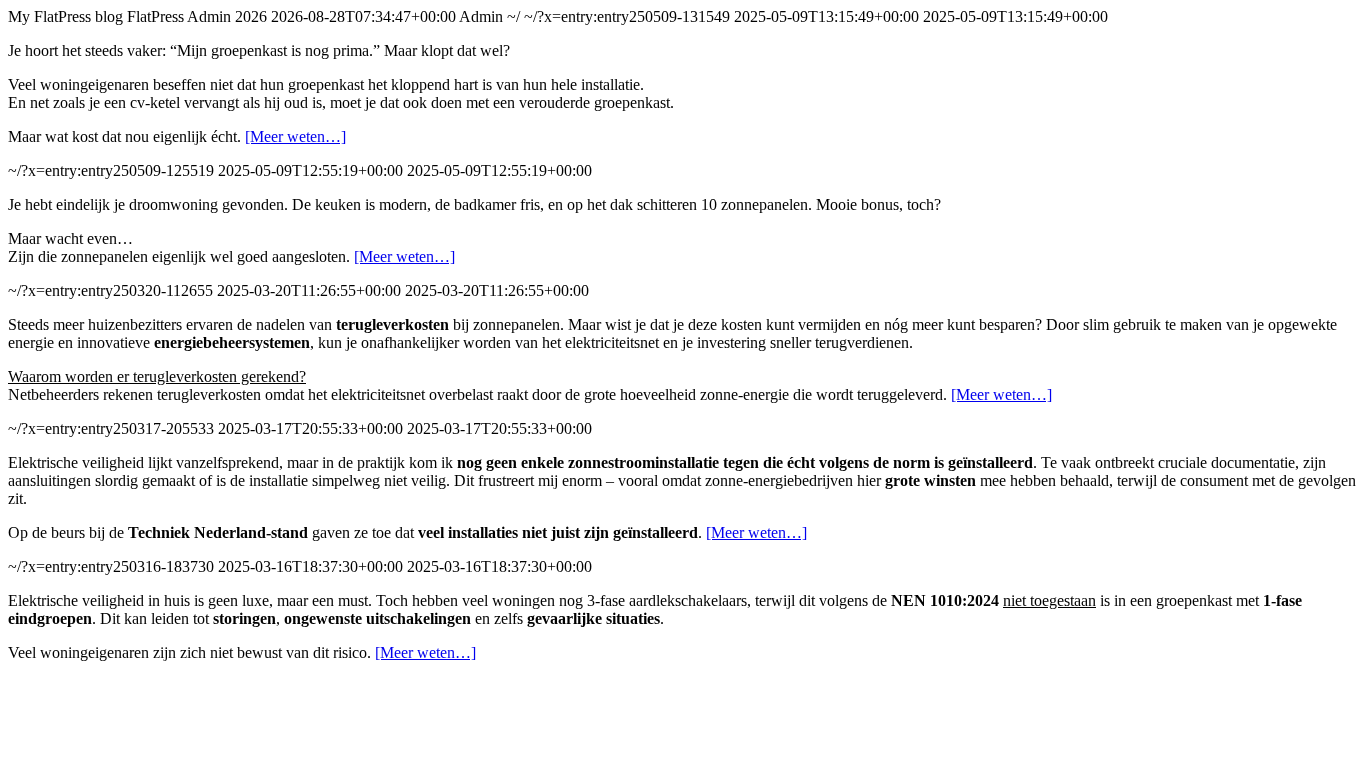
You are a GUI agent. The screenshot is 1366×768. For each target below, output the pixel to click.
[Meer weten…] (295, 136)
